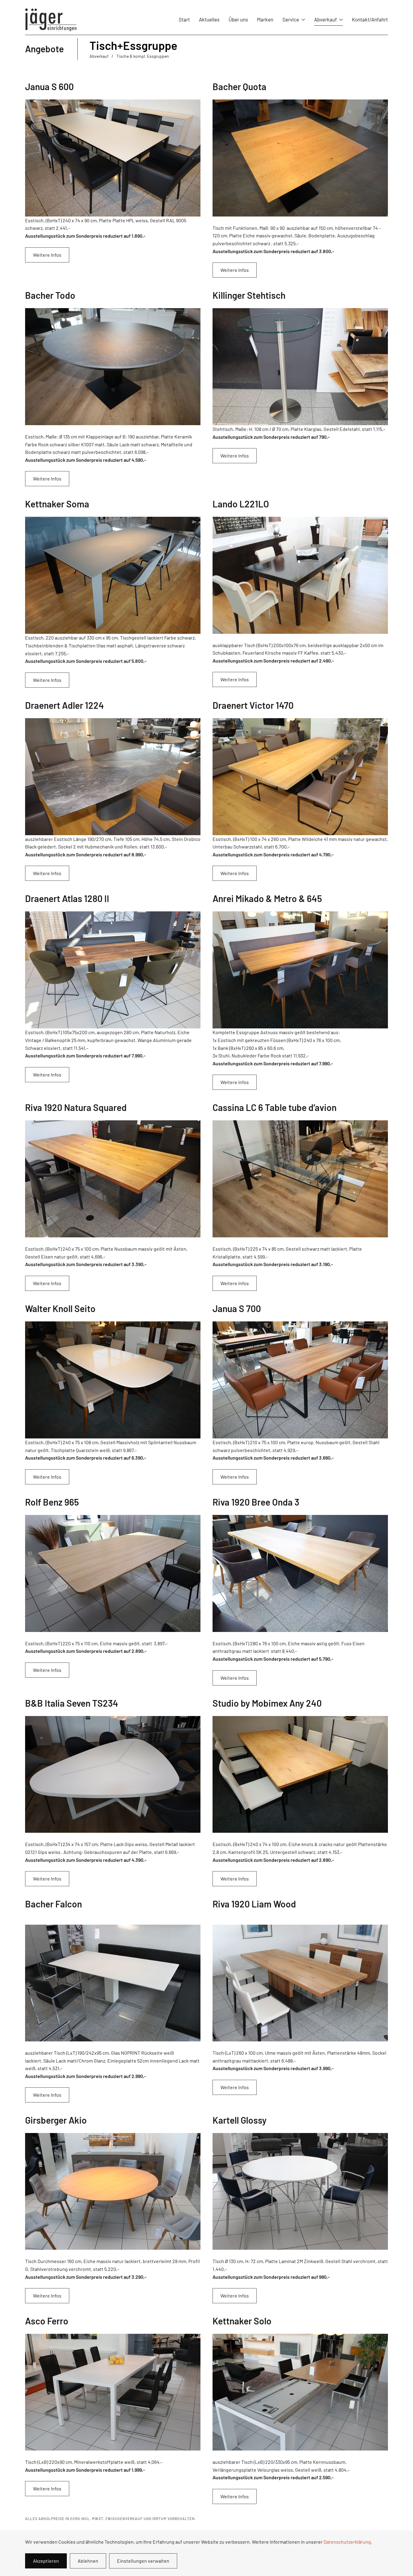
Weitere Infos (47, 255)
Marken (265, 19)
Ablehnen (88, 2561)
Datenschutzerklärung (347, 2542)
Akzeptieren (46, 2561)
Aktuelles (209, 19)
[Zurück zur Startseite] (51, 20)
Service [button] (291, 19)
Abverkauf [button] (325, 19)
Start (184, 19)
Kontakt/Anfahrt (370, 19)
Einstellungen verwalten (143, 2561)
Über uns (238, 19)
